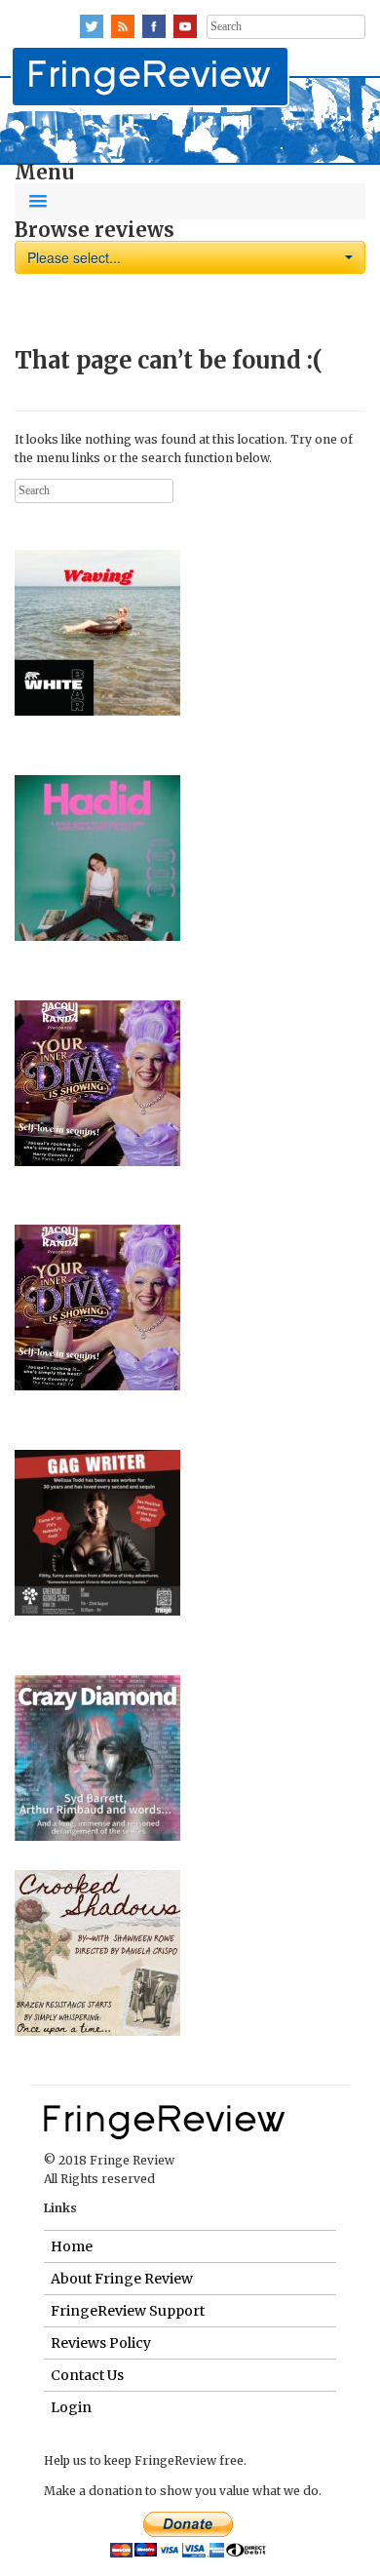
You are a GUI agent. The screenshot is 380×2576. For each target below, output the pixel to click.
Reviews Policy (101, 2343)
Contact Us (87, 2375)
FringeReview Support (128, 2311)
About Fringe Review (122, 2279)
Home (72, 2246)
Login (71, 2407)
